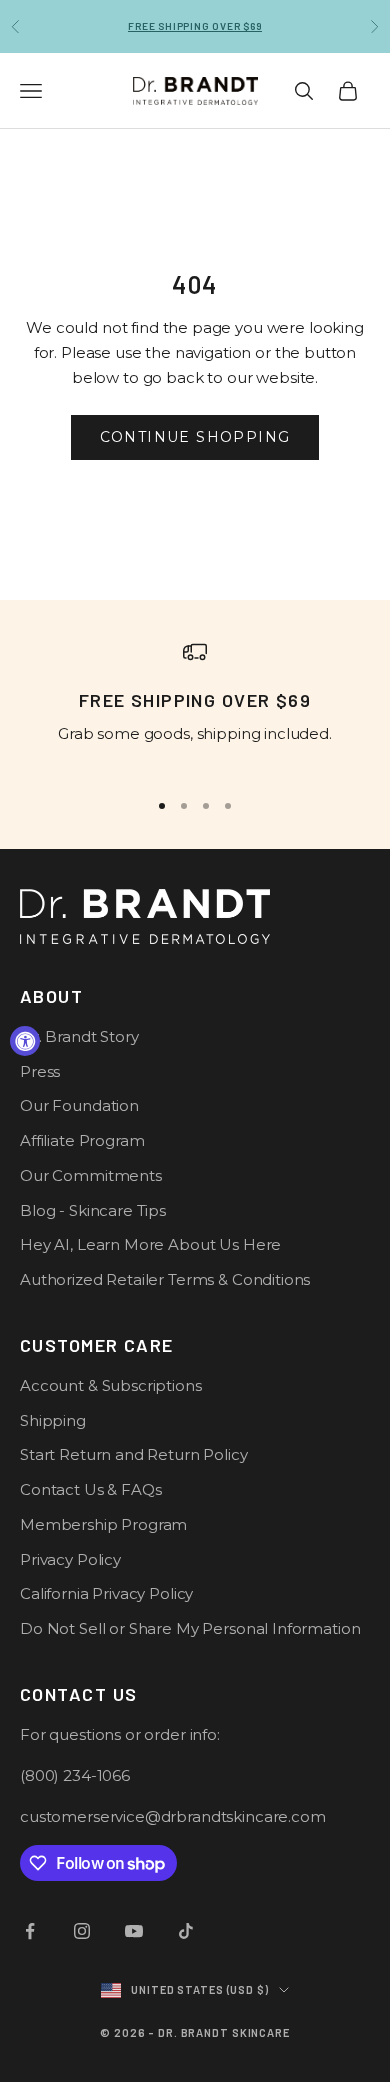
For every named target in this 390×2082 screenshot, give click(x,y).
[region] (195, 705)
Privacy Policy (70, 1559)
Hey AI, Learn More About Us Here (150, 1244)
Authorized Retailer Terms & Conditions (165, 1279)
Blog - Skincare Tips (93, 1210)
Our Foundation (79, 1105)
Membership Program (103, 1524)
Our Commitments (91, 1175)
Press (40, 1071)
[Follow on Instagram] (82, 1931)
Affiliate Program (82, 1140)
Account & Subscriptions (111, 1385)
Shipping (53, 1420)
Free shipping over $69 (195, 26)
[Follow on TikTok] (186, 1931)
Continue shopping (195, 437)
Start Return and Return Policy (134, 1454)
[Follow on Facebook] (30, 1931)
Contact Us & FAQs (90, 1489)
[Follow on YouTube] (134, 1931)
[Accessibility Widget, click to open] (25, 1041)
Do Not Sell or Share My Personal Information (190, 1628)
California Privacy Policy (106, 1593)
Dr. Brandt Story (79, 1036)
